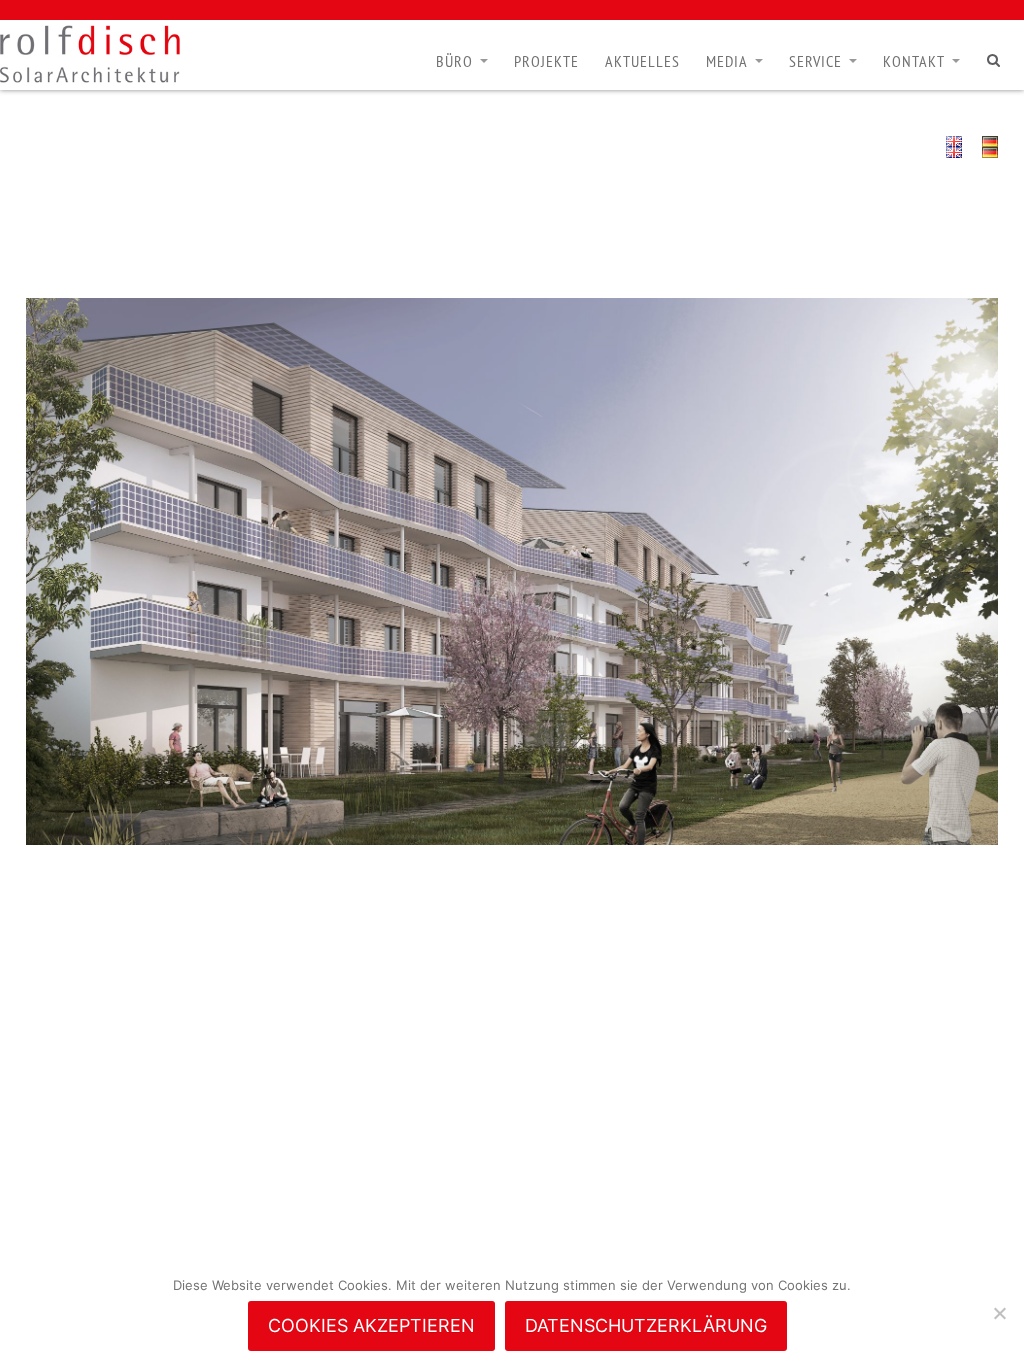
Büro (454, 61)
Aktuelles (642, 61)
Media (727, 61)
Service (815, 61)
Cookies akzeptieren (371, 1325)
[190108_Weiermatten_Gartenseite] (512, 571)
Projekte (546, 61)
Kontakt (914, 61)
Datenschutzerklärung (646, 1325)
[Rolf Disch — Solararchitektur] (90, 54)
